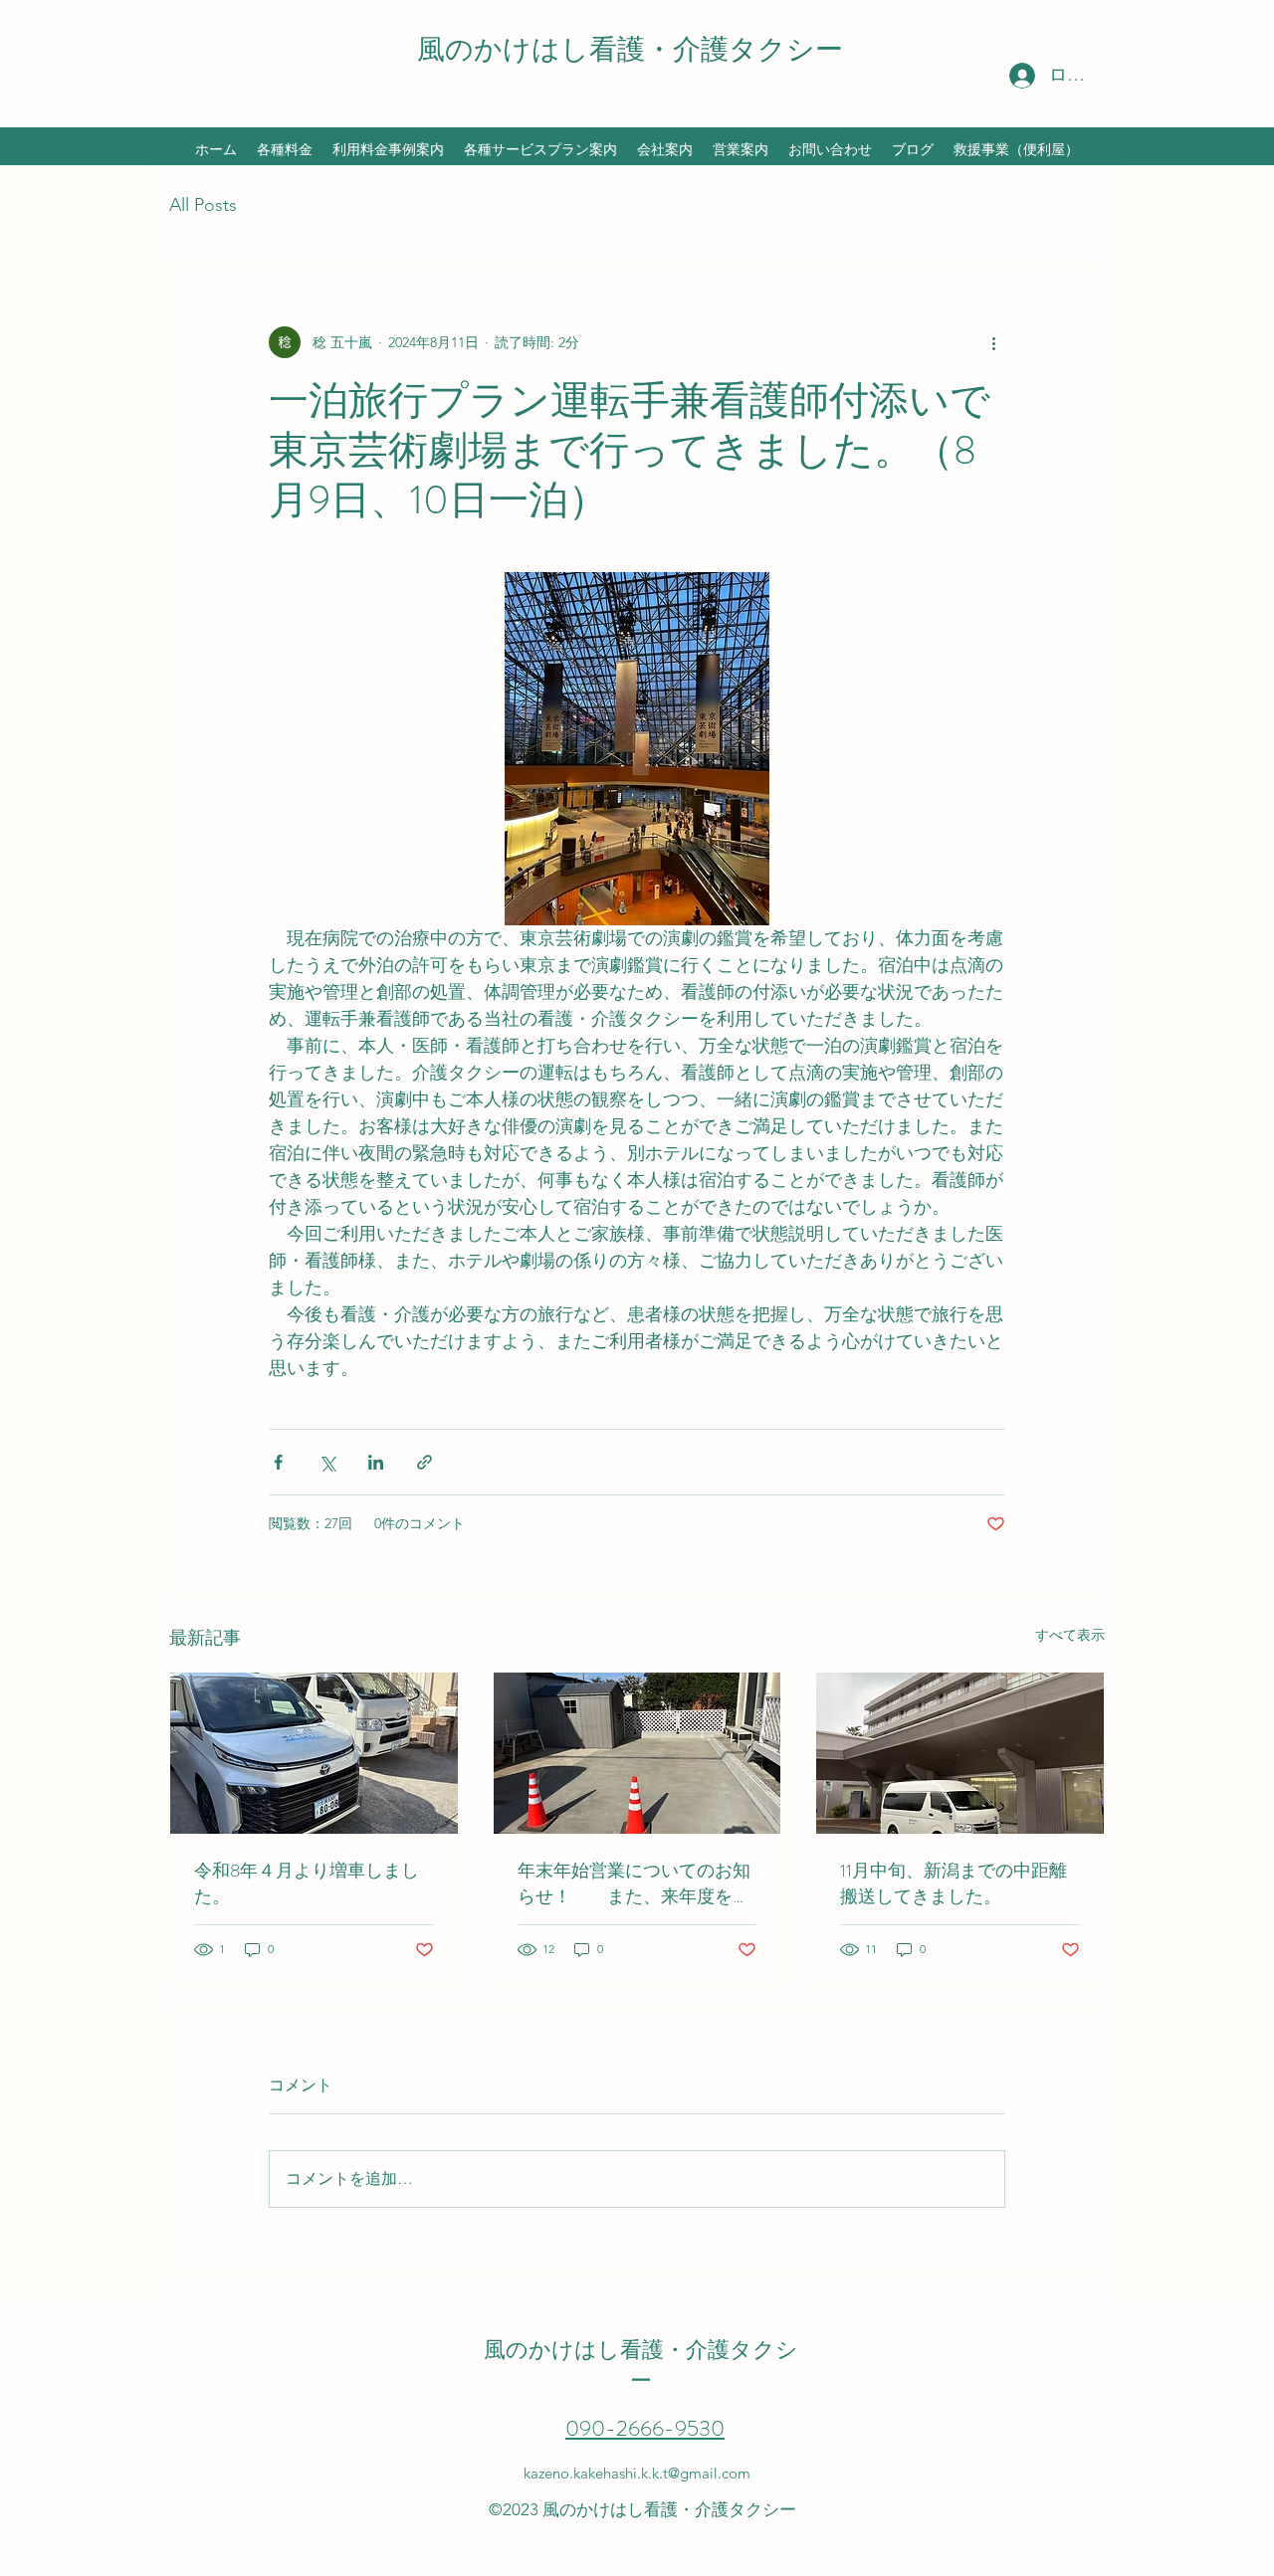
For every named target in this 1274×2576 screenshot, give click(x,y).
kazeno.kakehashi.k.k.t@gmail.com (637, 2473)
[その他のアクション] (993, 342)
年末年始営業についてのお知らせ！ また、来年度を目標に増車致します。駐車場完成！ (634, 1883)
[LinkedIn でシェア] (376, 1462)
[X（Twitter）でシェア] (327, 1462)
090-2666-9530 (645, 2428)
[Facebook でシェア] (278, 1462)
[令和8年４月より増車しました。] (314, 1753)
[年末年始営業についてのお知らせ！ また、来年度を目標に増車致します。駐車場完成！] (637, 1753)
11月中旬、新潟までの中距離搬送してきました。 (954, 1883)
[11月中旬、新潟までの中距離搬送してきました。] (960, 1753)
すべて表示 (1070, 1635)
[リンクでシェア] (425, 1462)
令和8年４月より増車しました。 (307, 1883)
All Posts (203, 205)
